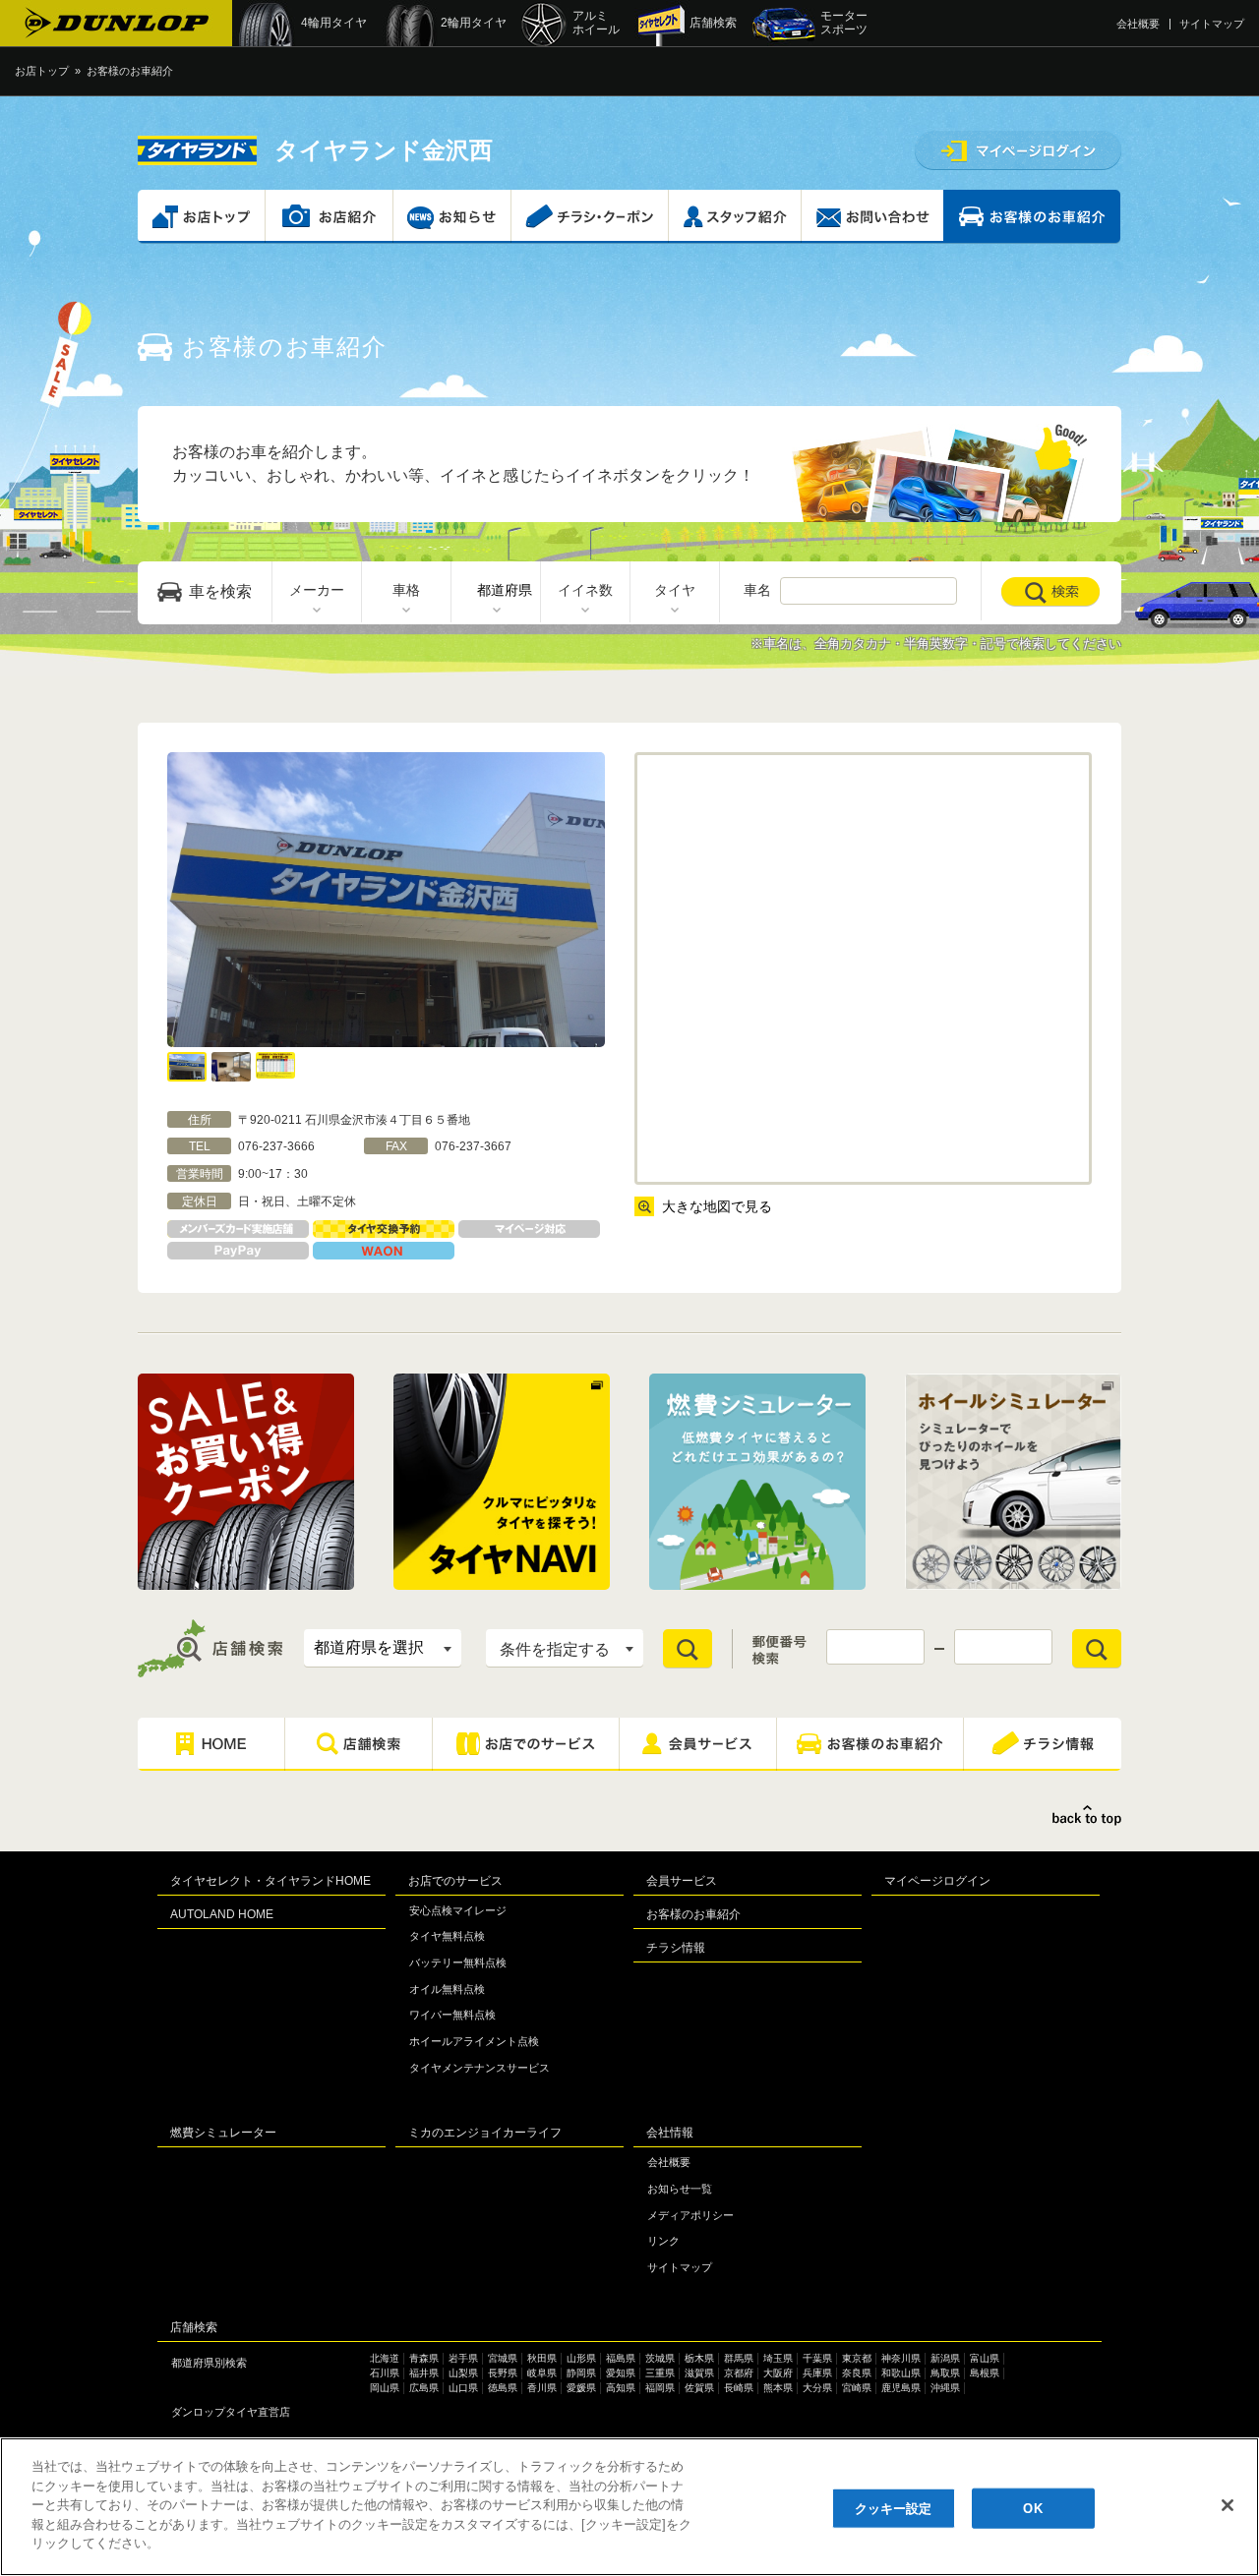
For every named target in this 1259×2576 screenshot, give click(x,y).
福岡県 (660, 2388)
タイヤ (675, 590)
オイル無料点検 (447, 1989)
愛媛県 (581, 2388)
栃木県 (699, 2358)
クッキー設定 (894, 2508)
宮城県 (503, 2358)
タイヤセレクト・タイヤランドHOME (270, 1881)
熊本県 (778, 2388)
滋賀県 (699, 2373)
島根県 (985, 2373)
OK (1032, 2508)
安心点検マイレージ (458, 1910)
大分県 (817, 2388)
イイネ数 (585, 590)
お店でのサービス (455, 1881)
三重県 (660, 2373)
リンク (663, 2241)
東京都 (857, 2358)
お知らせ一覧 (680, 2189)
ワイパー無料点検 (452, 2015)
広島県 (424, 2388)
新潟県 (945, 2358)
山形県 (581, 2358)
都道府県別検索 (209, 2363)
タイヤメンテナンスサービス (480, 2068)
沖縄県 (945, 2388)
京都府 (739, 2373)
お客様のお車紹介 (693, 1914)
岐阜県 (542, 2373)
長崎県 (739, 2388)
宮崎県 (857, 2388)
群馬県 (739, 2358)
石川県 (385, 2373)
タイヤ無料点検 (447, 1936)
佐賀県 (699, 2388)
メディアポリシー (690, 2215)
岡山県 (385, 2388)
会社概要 (1138, 24)
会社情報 (670, 2133)
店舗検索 (194, 2327)
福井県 (424, 2373)
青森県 (424, 2358)
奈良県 (857, 2373)
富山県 (985, 2358)
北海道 (385, 2358)
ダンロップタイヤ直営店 (231, 2412)
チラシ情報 (676, 1948)
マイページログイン (937, 1881)
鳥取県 (945, 2373)
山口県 (463, 2388)
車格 (406, 590)
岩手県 (463, 2358)
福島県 (621, 2358)
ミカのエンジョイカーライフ (485, 2133)
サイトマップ (1212, 24)
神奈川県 (901, 2358)
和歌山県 (901, 2373)
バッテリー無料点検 (458, 1962)
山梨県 (463, 2373)
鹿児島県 (901, 2388)
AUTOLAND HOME (222, 1914)
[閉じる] (1228, 2505)
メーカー (317, 590)
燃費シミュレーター (223, 2133)
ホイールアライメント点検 (474, 2041)
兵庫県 (817, 2373)
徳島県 (503, 2388)
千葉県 (817, 2358)
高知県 (621, 2388)
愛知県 (621, 2373)
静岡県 (581, 2373)
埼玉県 (778, 2358)
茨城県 (660, 2358)
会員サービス (682, 1881)
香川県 (542, 2388)
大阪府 (778, 2373)
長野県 (503, 2373)
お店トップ (42, 71)
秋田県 (542, 2358)
